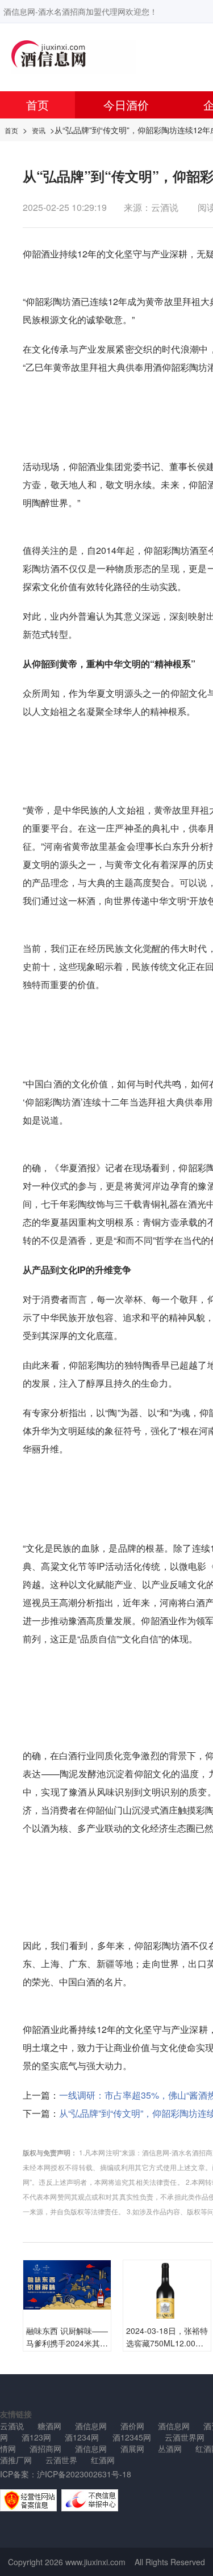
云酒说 (12, 2426)
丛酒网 (170, 2448)
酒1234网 (82, 2437)
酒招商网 (45, 2448)
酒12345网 (132, 2437)
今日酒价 (126, 105)
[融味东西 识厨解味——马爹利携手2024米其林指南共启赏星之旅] (67, 2283)
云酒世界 (61, 2460)
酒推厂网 (16, 2460)
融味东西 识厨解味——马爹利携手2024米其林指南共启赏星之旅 (67, 2343)
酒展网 (132, 2448)
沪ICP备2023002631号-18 (84, 2474)
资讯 (39, 130)
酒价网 (132, 2426)
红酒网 (103, 2460)
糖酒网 (49, 2426)
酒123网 (36, 2437)
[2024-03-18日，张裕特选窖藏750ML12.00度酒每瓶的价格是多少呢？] (167, 2303)
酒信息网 (91, 2426)
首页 (37, 105)
